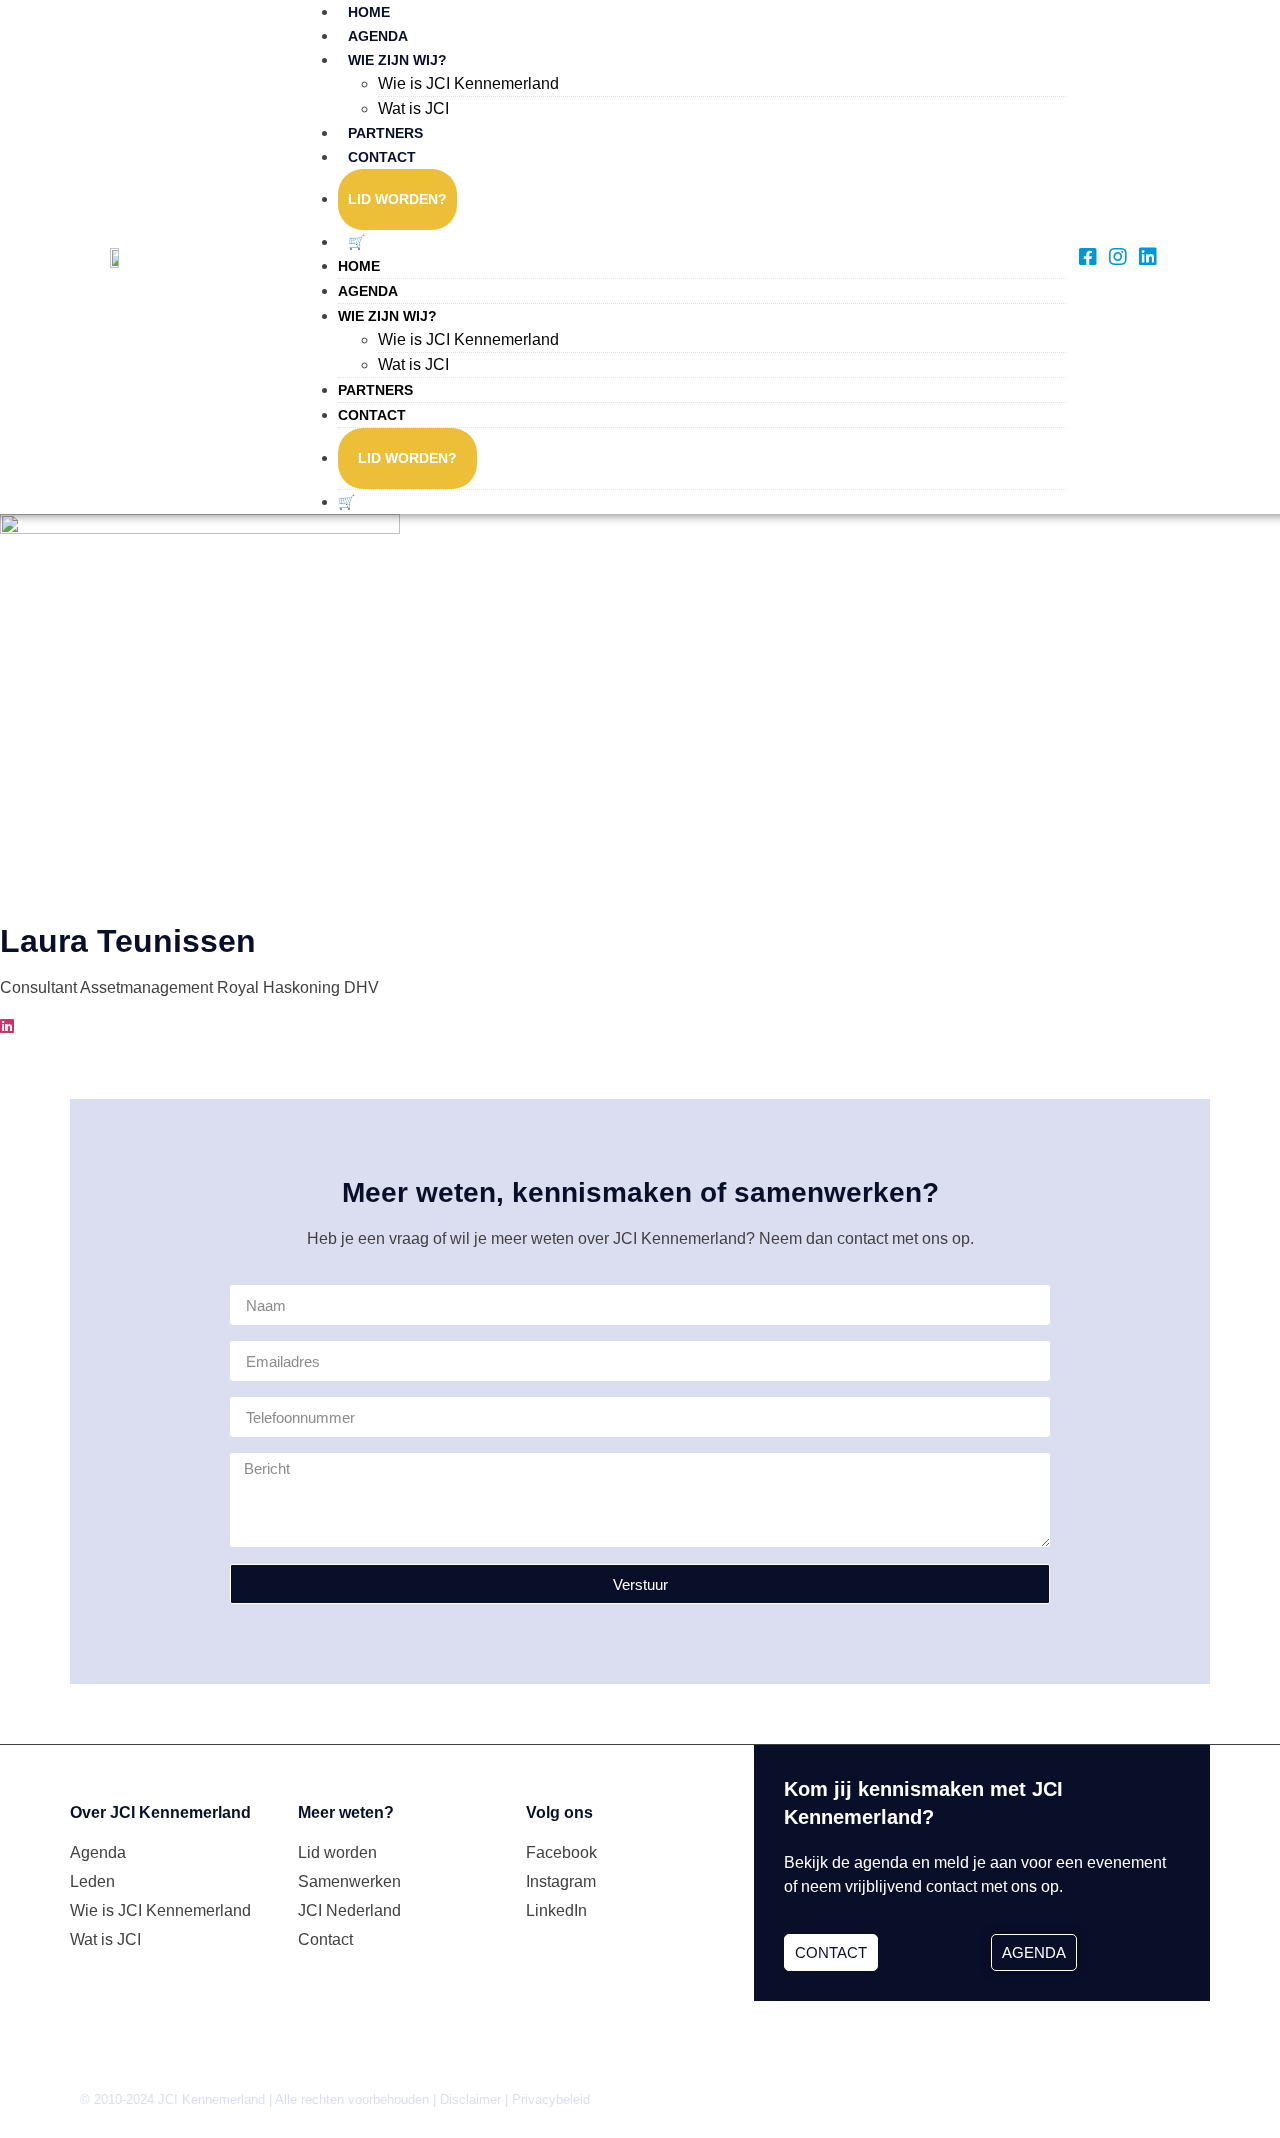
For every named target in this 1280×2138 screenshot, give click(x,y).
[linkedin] (7, 1026)
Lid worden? (397, 199)
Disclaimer (470, 2099)
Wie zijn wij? (397, 60)
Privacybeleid (551, 2099)
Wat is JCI (413, 108)
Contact (382, 157)
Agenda (378, 36)
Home (369, 12)
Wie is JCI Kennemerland (468, 83)
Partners (385, 133)
